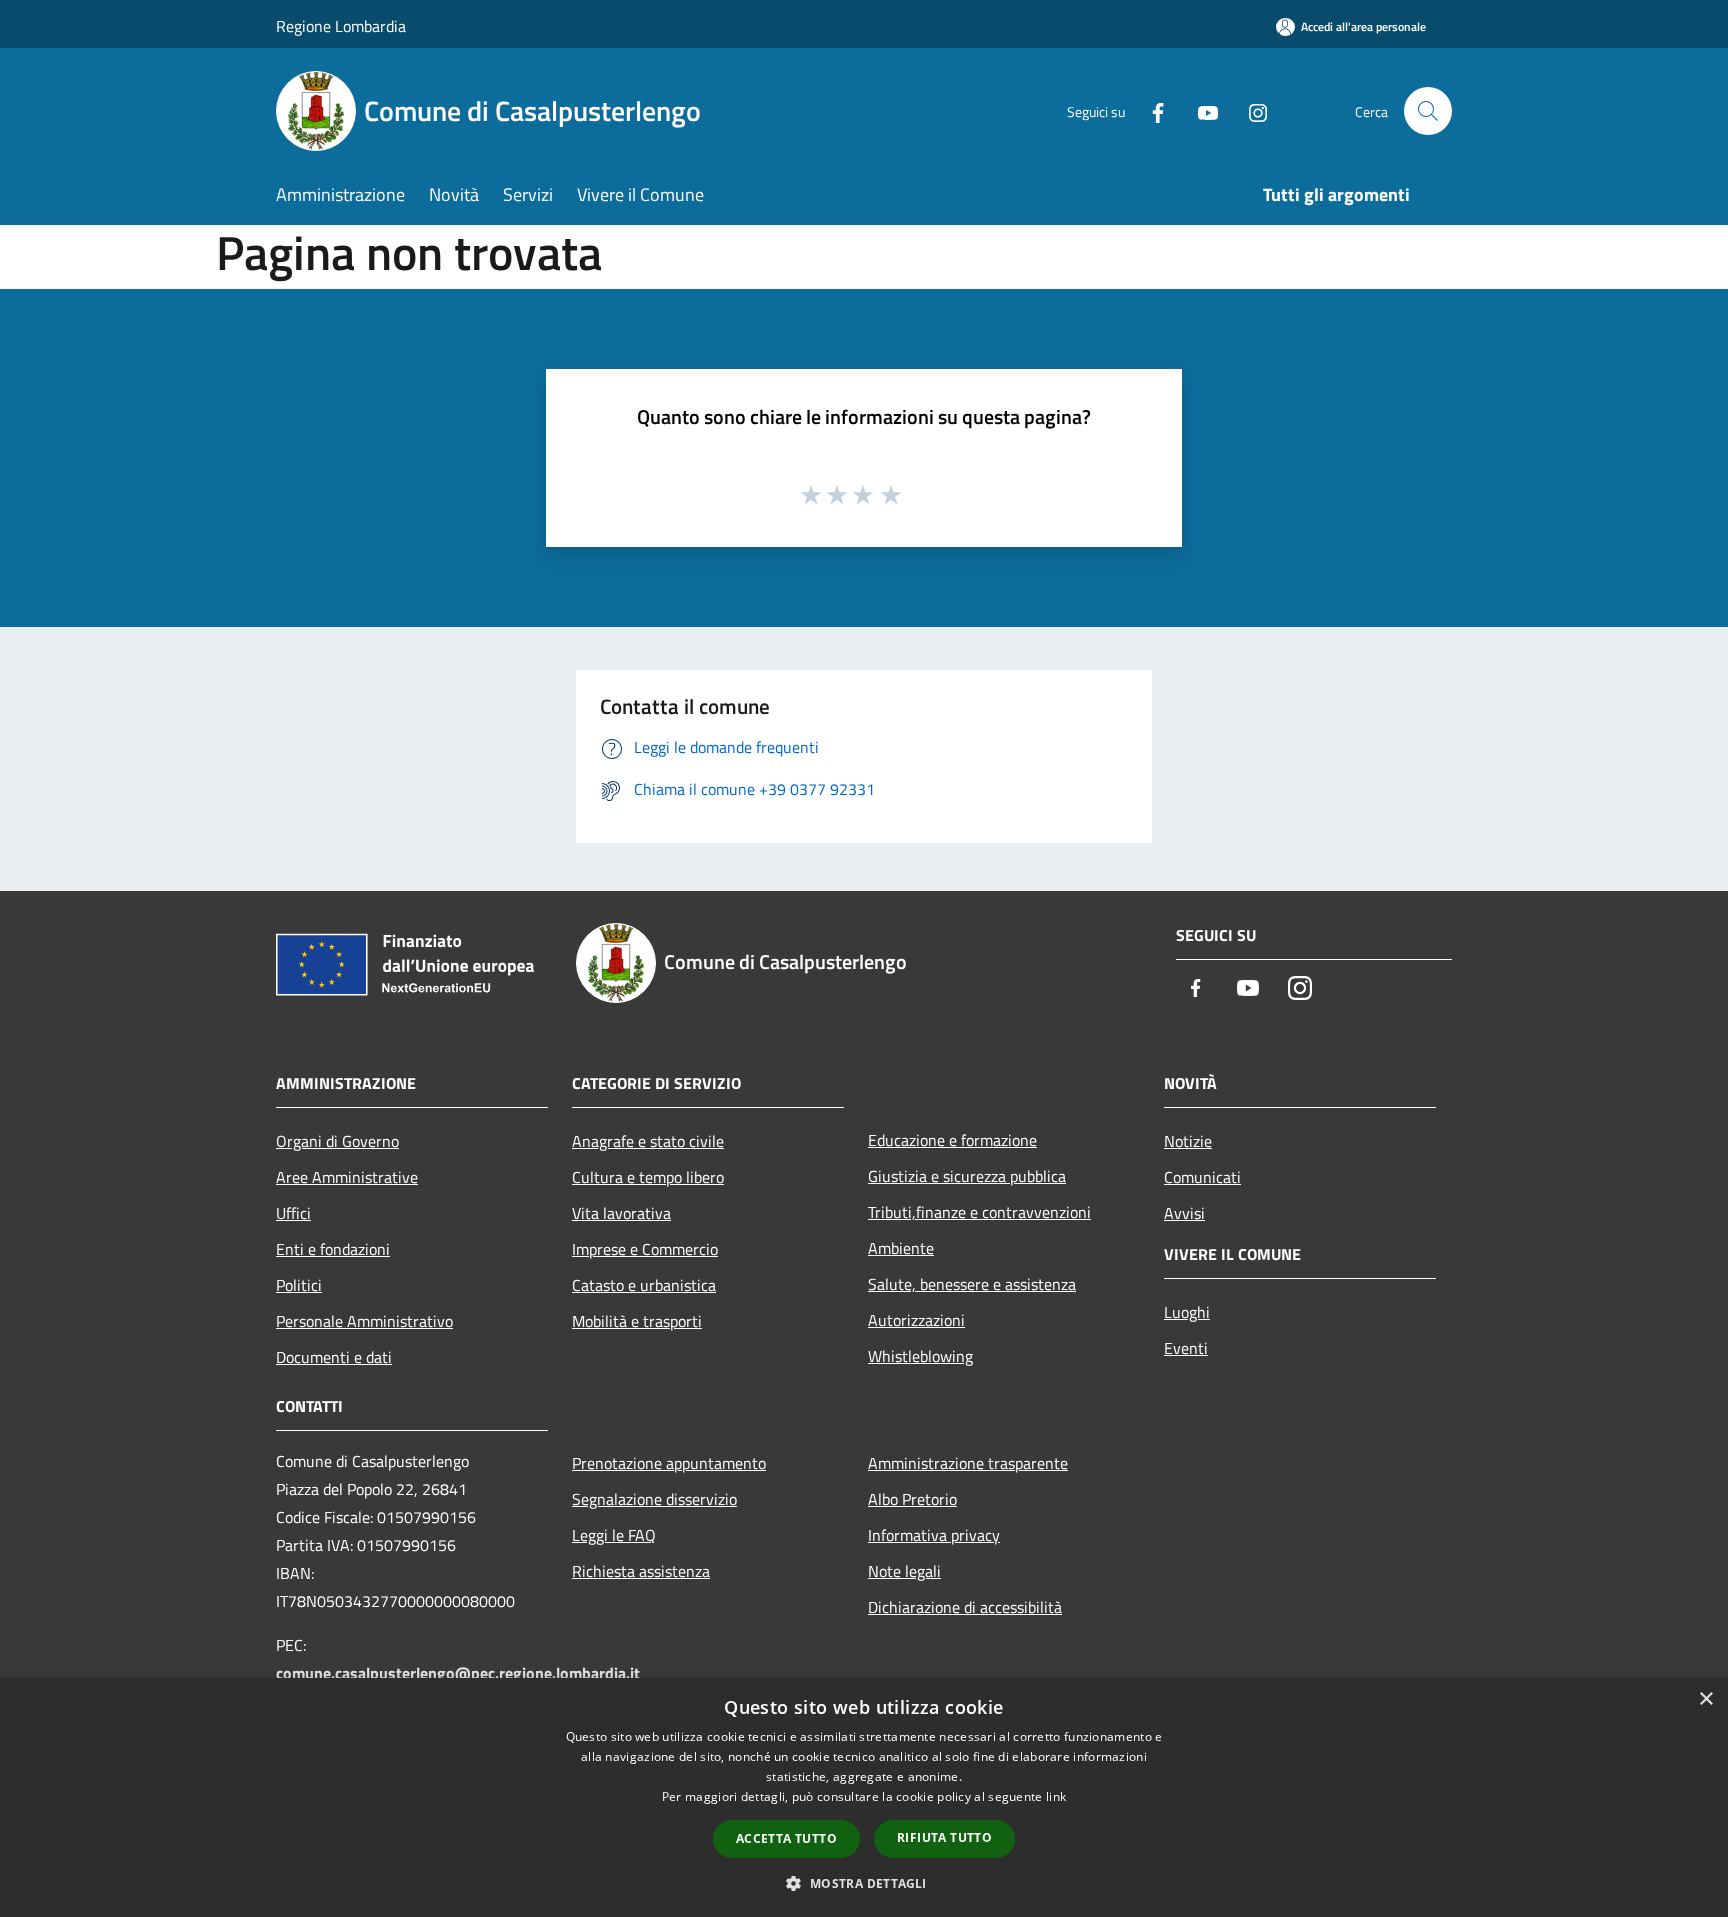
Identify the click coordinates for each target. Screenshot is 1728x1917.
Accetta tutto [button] (786, 1838)
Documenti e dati (334, 1357)
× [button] (1705, 1699)
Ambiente (901, 1248)
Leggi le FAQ (614, 1535)
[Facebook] (1150, 110)
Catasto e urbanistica (644, 1285)
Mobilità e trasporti (637, 1321)
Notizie (1188, 1141)
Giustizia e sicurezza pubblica (967, 1176)
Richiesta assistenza (641, 1571)
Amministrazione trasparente (968, 1463)
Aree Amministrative (347, 1177)
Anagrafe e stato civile (648, 1141)
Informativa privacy (934, 1535)
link (1056, 1796)
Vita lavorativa (621, 1213)
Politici (299, 1285)
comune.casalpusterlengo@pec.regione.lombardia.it (458, 1673)
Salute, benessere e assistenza (972, 1284)
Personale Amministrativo (364, 1321)
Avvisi (1184, 1213)
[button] (863, 1883)
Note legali (904, 1571)
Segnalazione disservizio (654, 1499)
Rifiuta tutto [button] (944, 1837)
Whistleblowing (920, 1356)
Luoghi (1187, 1312)
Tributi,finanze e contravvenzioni (979, 1212)
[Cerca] (1428, 111)
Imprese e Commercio (645, 1249)
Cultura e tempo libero (648, 1177)
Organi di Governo (337, 1141)
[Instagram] (1250, 110)
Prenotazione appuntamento (669, 1463)
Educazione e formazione (952, 1140)
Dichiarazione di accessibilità (965, 1607)
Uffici (293, 1213)
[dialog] (864, 1797)
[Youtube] (1200, 110)
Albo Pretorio (912, 1499)
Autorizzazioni (916, 1320)
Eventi (1186, 1348)
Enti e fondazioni (333, 1249)
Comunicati (1202, 1177)
